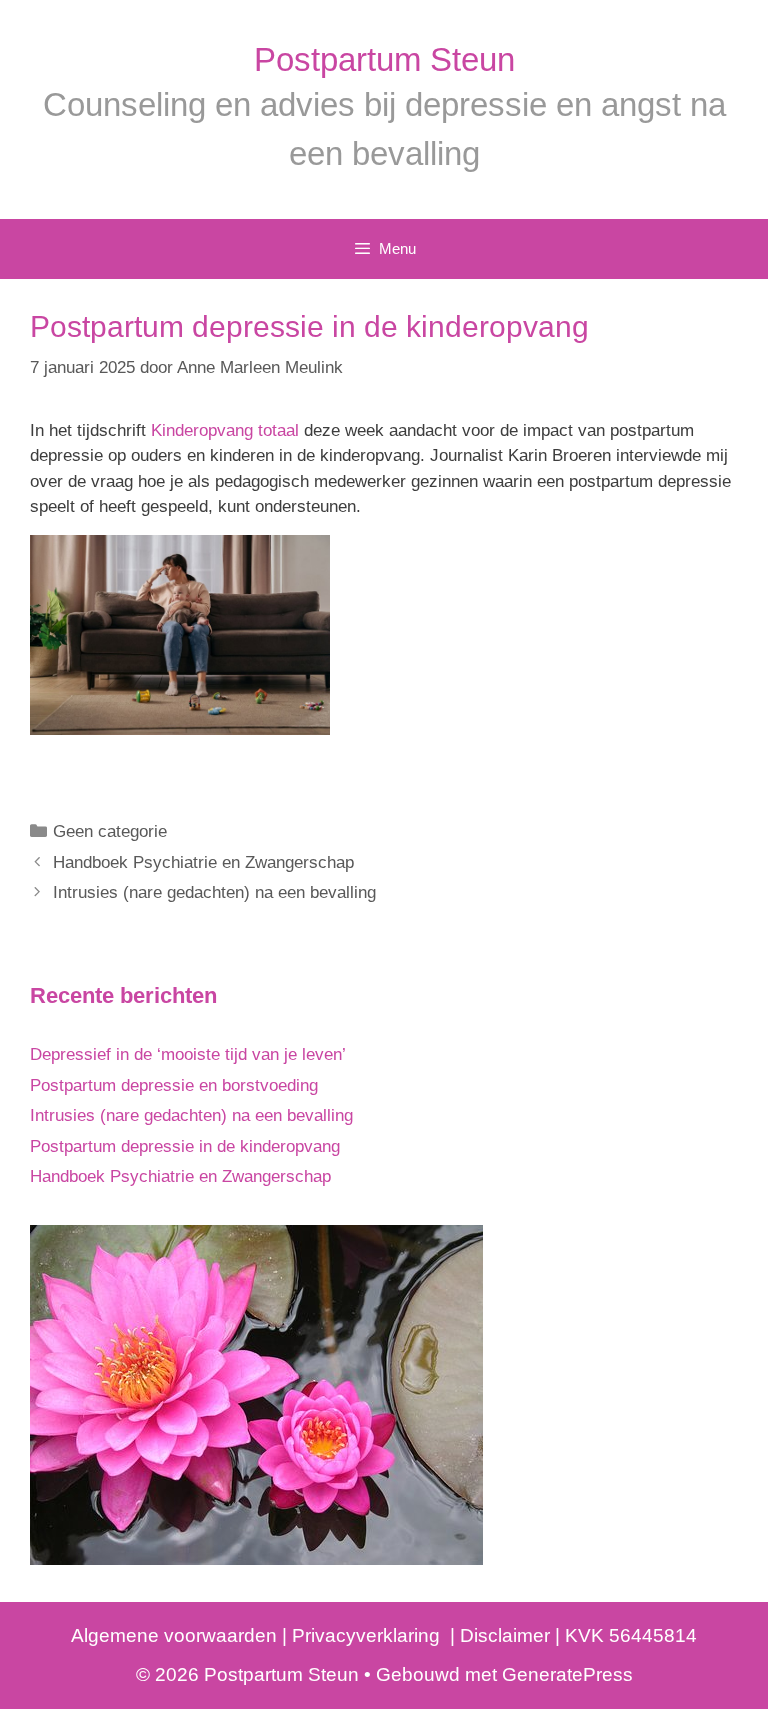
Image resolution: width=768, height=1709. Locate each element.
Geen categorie (110, 831)
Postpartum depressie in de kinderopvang (185, 1146)
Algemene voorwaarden (174, 1635)
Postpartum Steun (384, 59)
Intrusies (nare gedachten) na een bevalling (214, 892)
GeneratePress (567, 1674)
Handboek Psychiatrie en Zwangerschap (203, 862)
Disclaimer (502, 1635)
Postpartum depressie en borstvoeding (174, 1085)
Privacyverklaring (368, 1635)
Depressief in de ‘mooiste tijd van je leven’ (188, 1054)
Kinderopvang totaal (225, 430)
